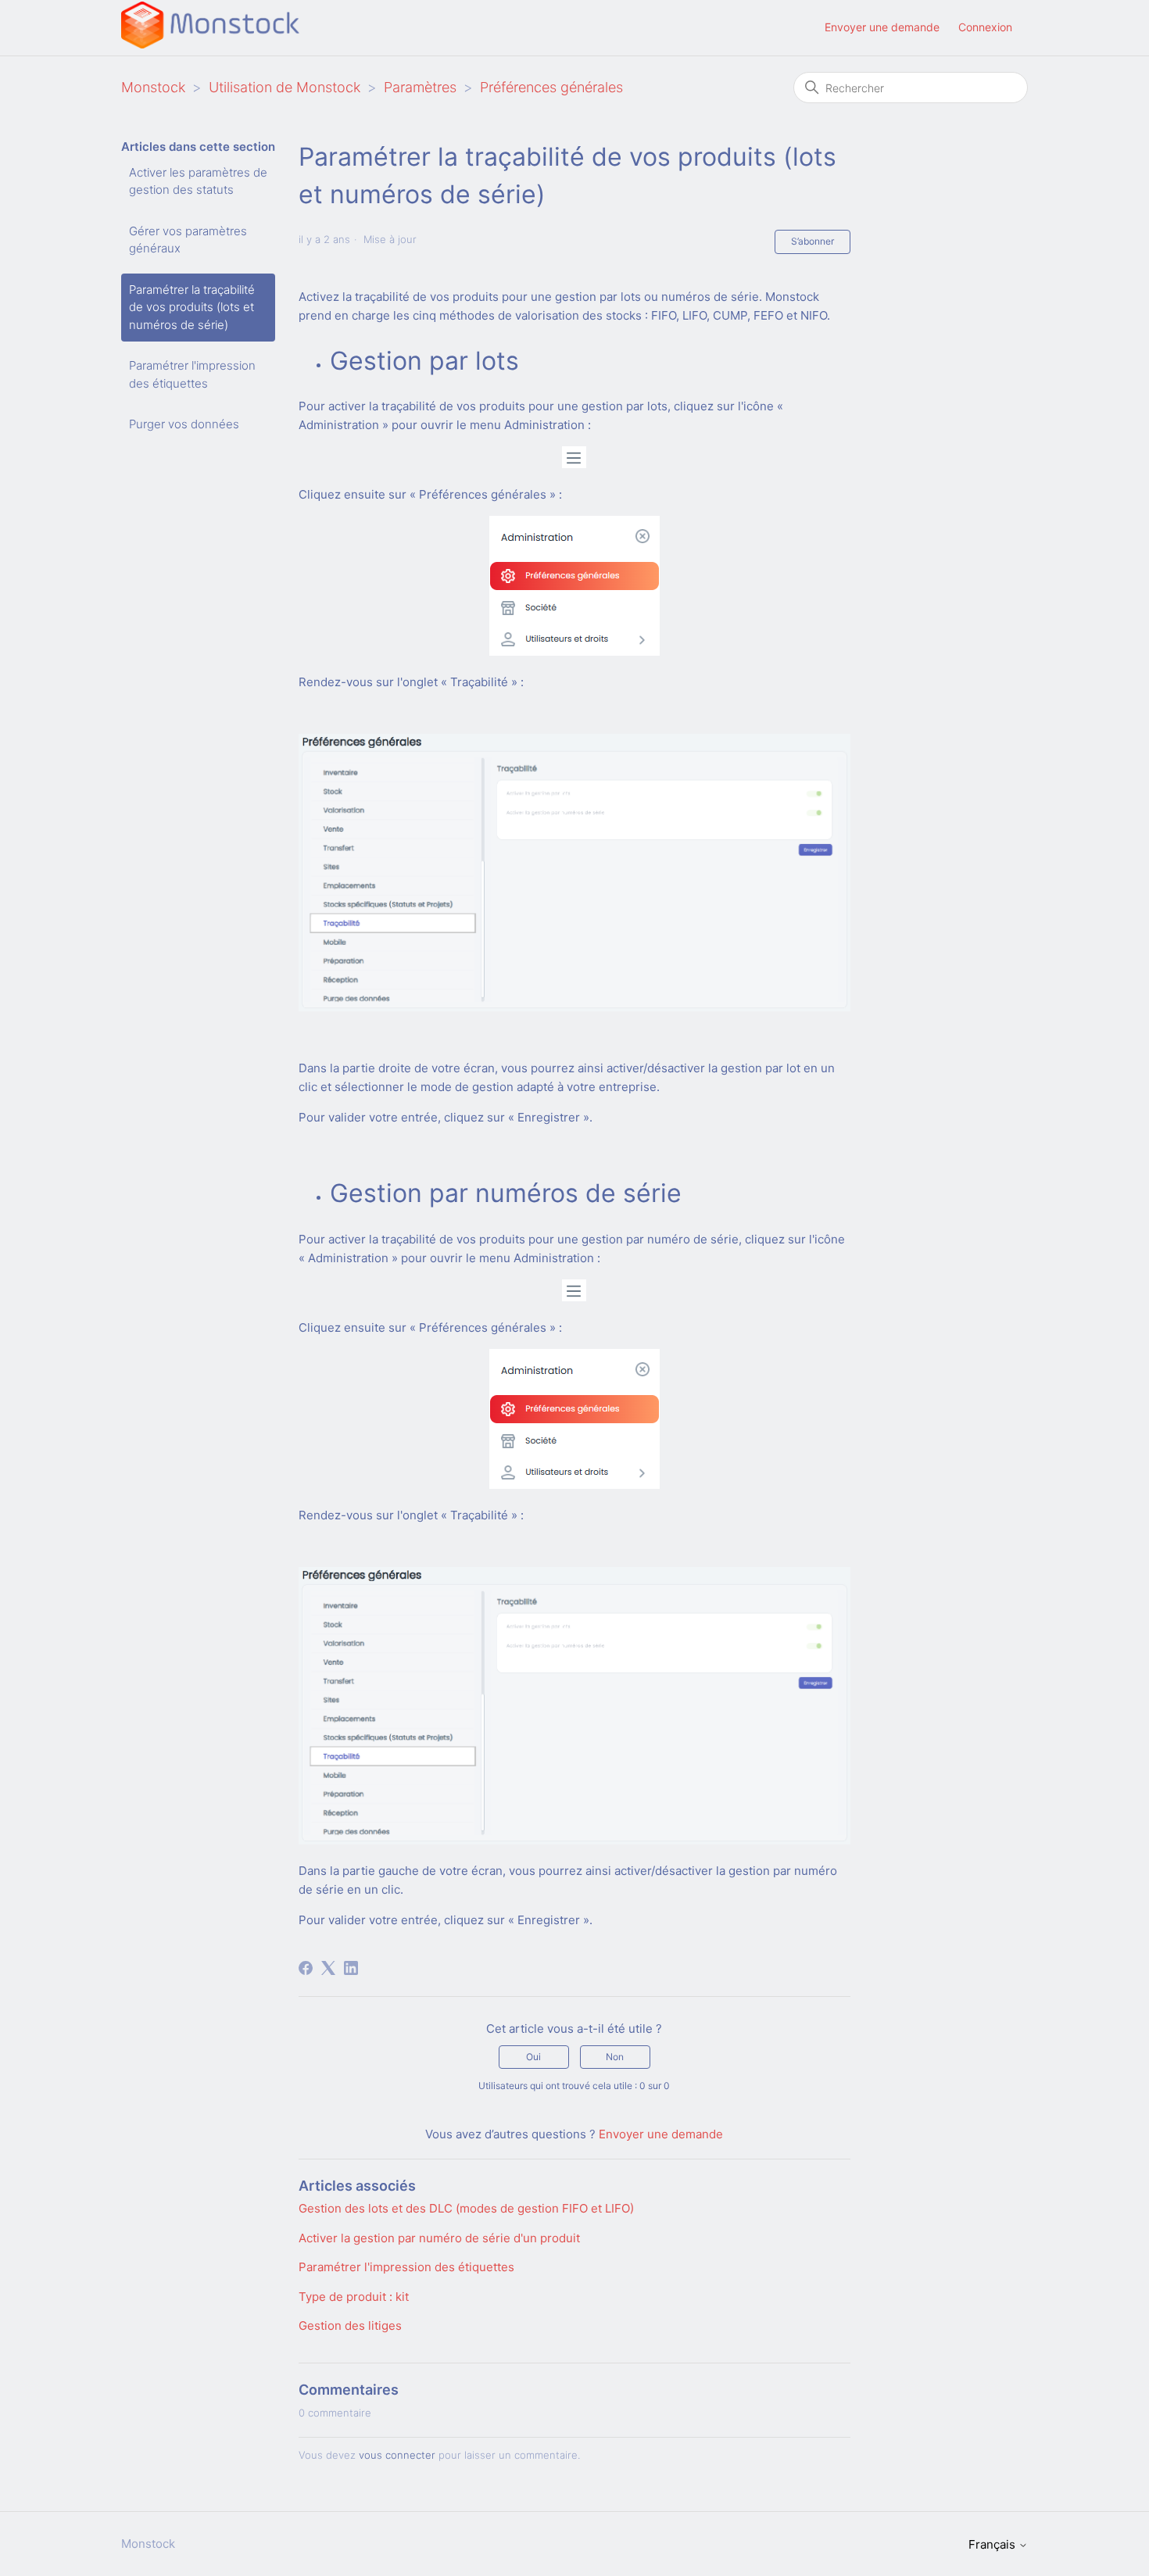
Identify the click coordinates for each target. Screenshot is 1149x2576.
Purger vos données (184, 424)
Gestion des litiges (350, 2326)
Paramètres (420, 87)
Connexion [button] (985, 27)
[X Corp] (328, 1968)
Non (615, 2057)
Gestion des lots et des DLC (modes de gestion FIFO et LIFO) (466, 2208)
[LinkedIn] (351, 1968)
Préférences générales (551, 87)
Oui (533, 2057)
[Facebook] (306, 1968)
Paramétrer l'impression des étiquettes (192, 374)
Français (993, 2544)
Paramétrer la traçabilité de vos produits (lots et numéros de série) (192, 307)
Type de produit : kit (354, 2297)
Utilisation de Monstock (285, 87)
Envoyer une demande (882, 27)
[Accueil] (211, 44)
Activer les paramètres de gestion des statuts (198, 181)
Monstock (153, 87)
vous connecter (397, 2455)
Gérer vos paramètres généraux (188, 240)
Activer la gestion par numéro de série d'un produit (439, 2238)
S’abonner (813, 241)
